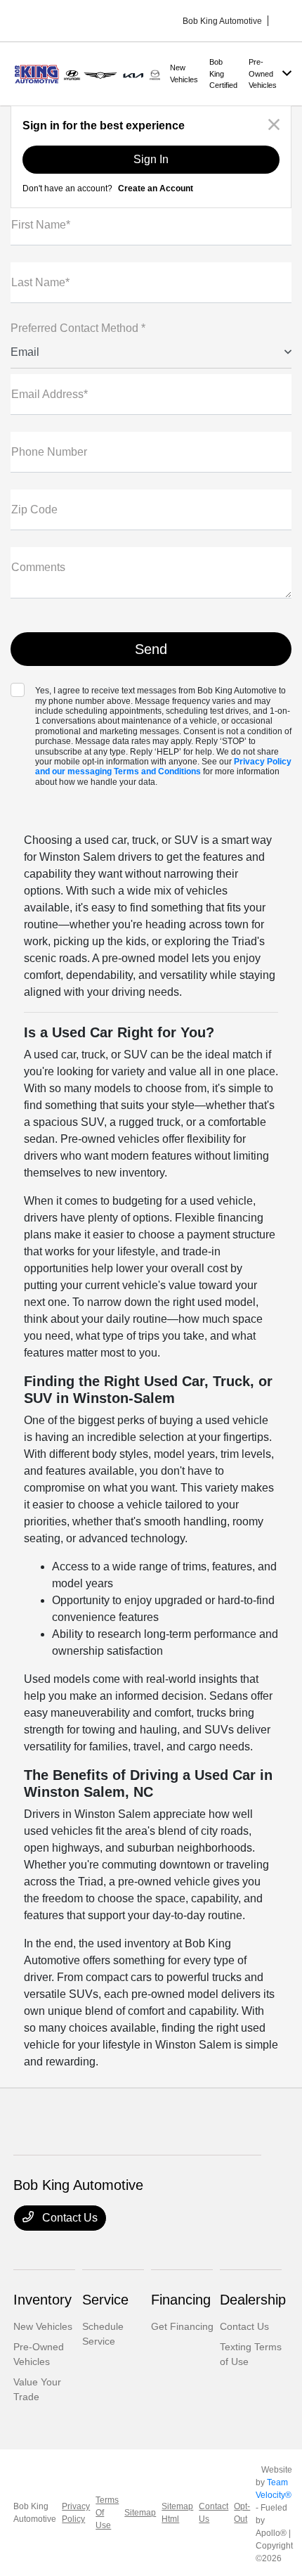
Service (105, 2300)
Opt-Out (242, 2513)
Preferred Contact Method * (78, 328)
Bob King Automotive (35, 2513)
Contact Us (68, 2218)
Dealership (253, 2300)
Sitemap (140, 2513)
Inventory (42, 2300)
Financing (181, 2300)
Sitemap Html (177, 2513)
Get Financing (182, 2326)
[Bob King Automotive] (89, 73)
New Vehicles (43, 2326)
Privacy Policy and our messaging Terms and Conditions (163, 767)
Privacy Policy (76, 2513)
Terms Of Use (107, 2513)
